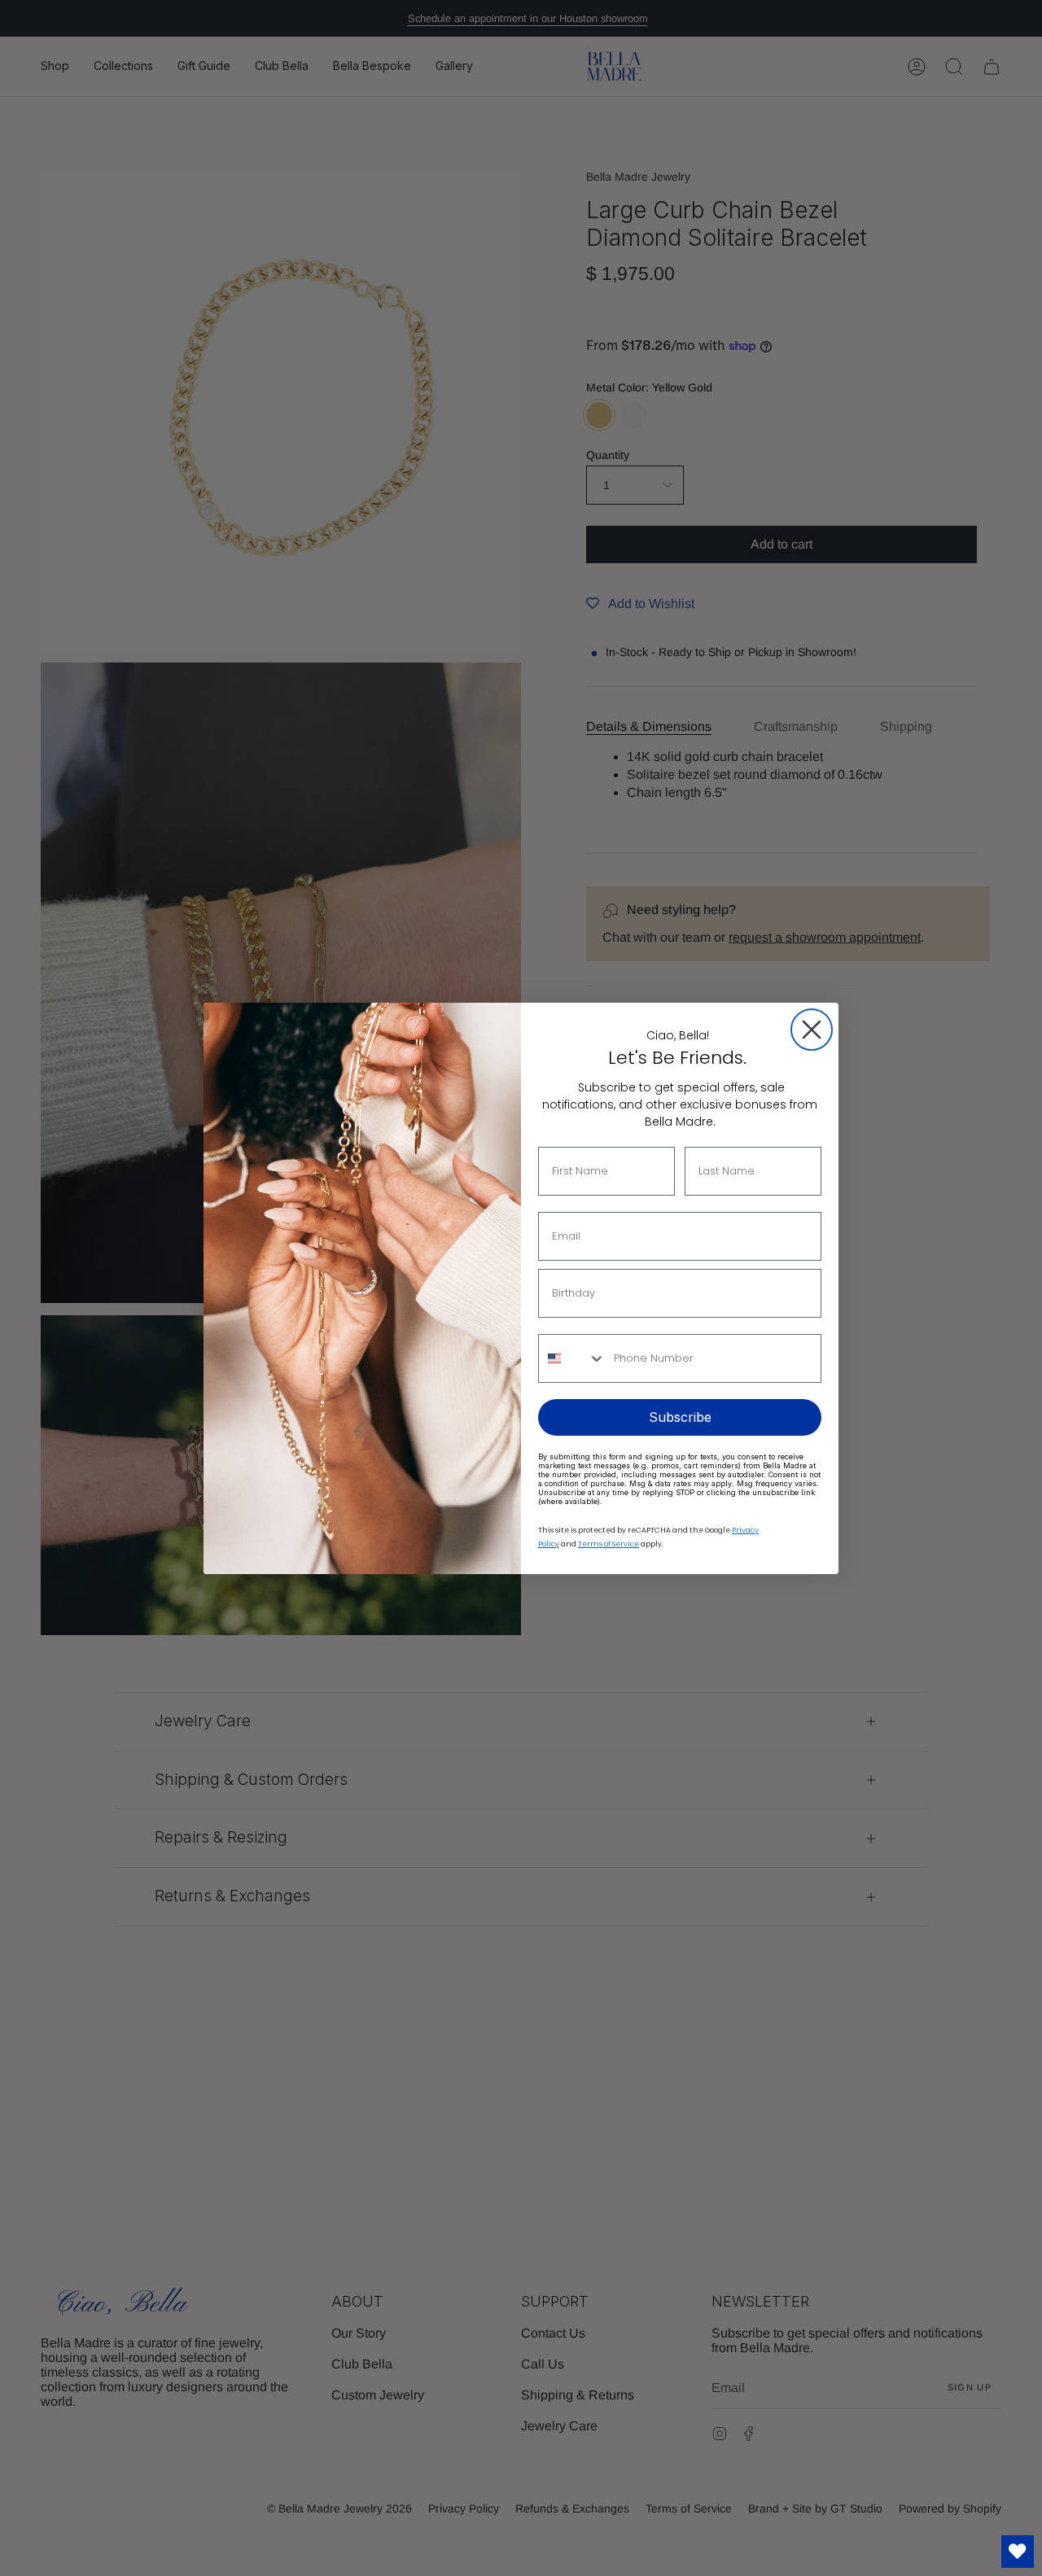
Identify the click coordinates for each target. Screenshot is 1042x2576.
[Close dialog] (812, 1030)
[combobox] (572, 1358)
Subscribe (680, 1417)
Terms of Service (609, 1544)
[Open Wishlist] (1018, 2552)
